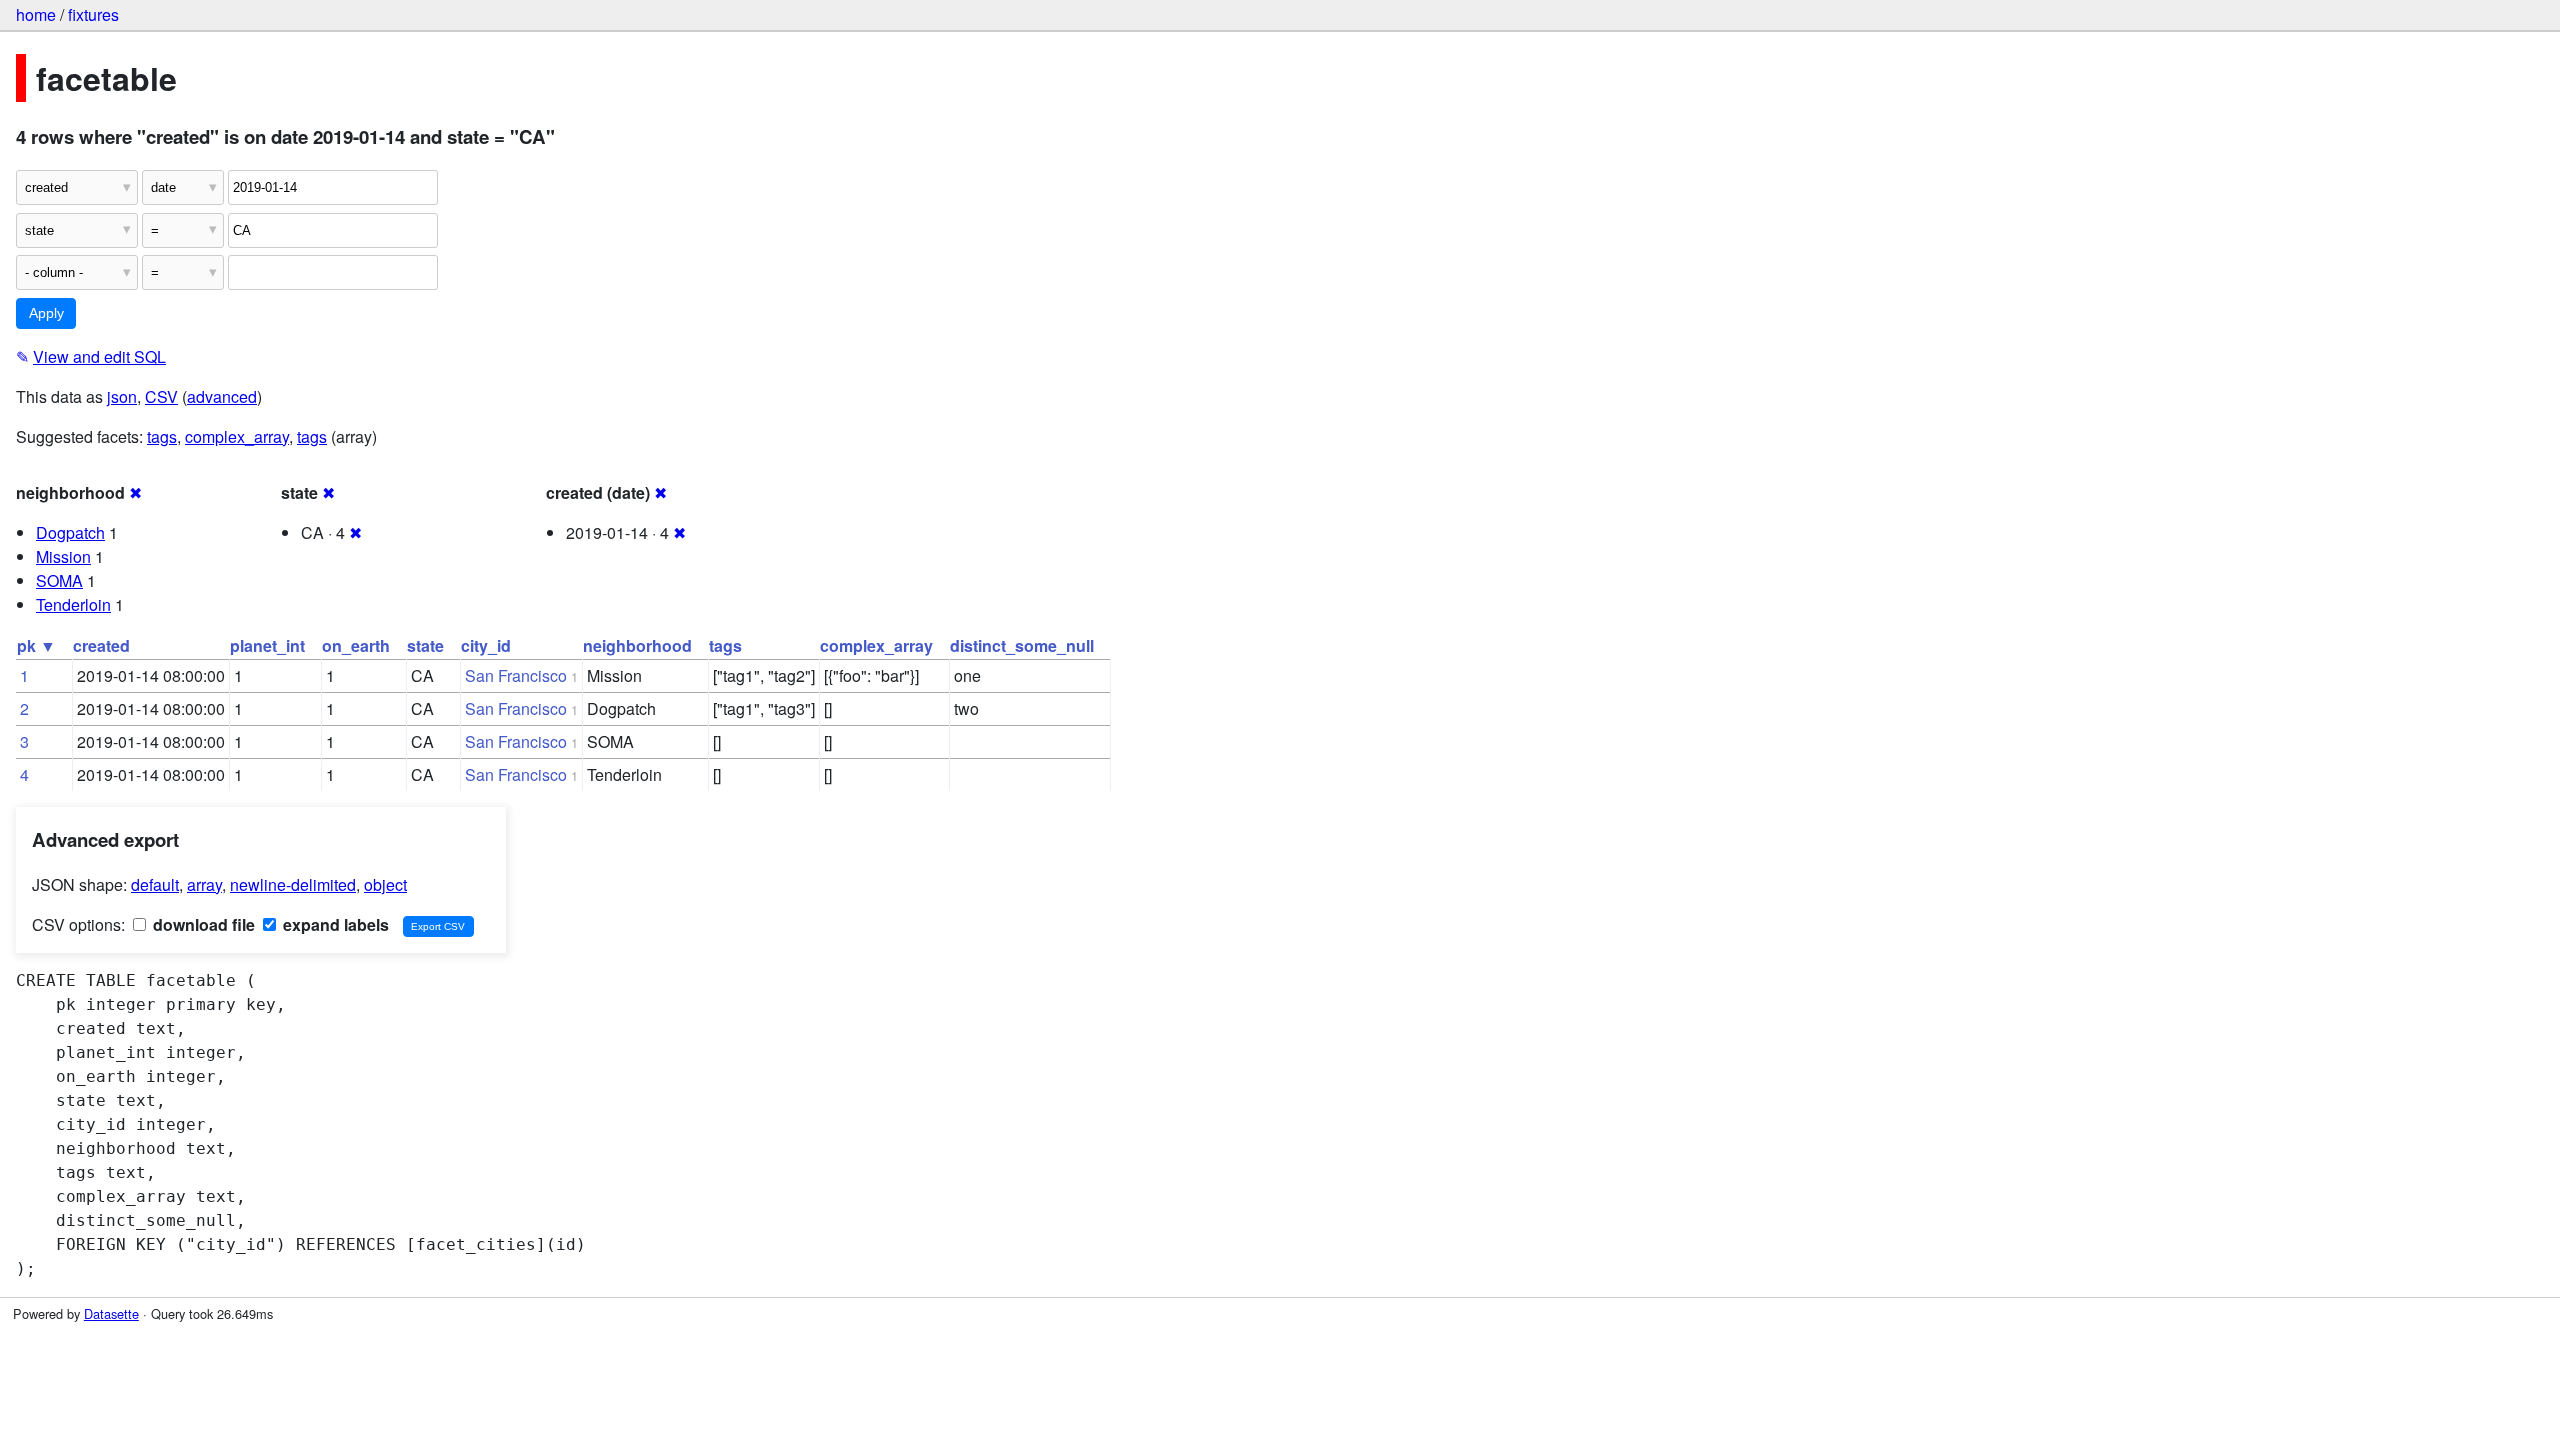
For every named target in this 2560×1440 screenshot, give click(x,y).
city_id (486, 645)
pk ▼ (36, 645)
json (122, 396)
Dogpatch (70, 532)
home (36, 14)
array (204, 884)
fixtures (93, 14)
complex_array (237, 436)
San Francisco (516, 675)
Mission (63, 556)
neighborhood (637, 645)
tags (162, 436)
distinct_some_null (1022, 645)
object (385, 884)
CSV (161, 396)
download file (202, 924)
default (155, 884)
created (101, 645)
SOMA (59, 580)
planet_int (267, 645)
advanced (222, 396)
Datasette (111, 1313)
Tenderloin (73, 604)
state (425, 645)
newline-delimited (293, 884)
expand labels (334, 924)
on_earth (356, 645)
